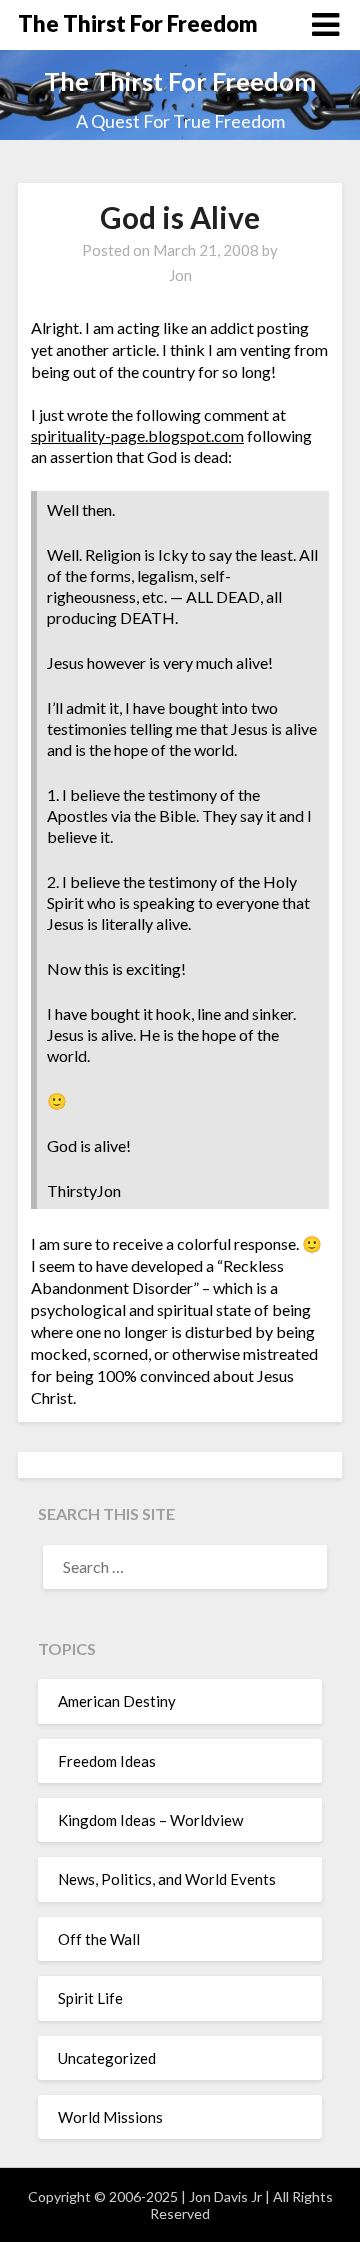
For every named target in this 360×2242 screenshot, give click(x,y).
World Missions (110, 2117)
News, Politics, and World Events (167, 1879)
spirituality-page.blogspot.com (137, 435)
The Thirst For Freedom (138, 23)
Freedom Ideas (107, 1761)
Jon (180, 275)
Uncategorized (107, 2058)
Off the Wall (99, 1939)
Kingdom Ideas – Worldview (150, 1820)
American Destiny (117, 1701)
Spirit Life (90, 1998)
